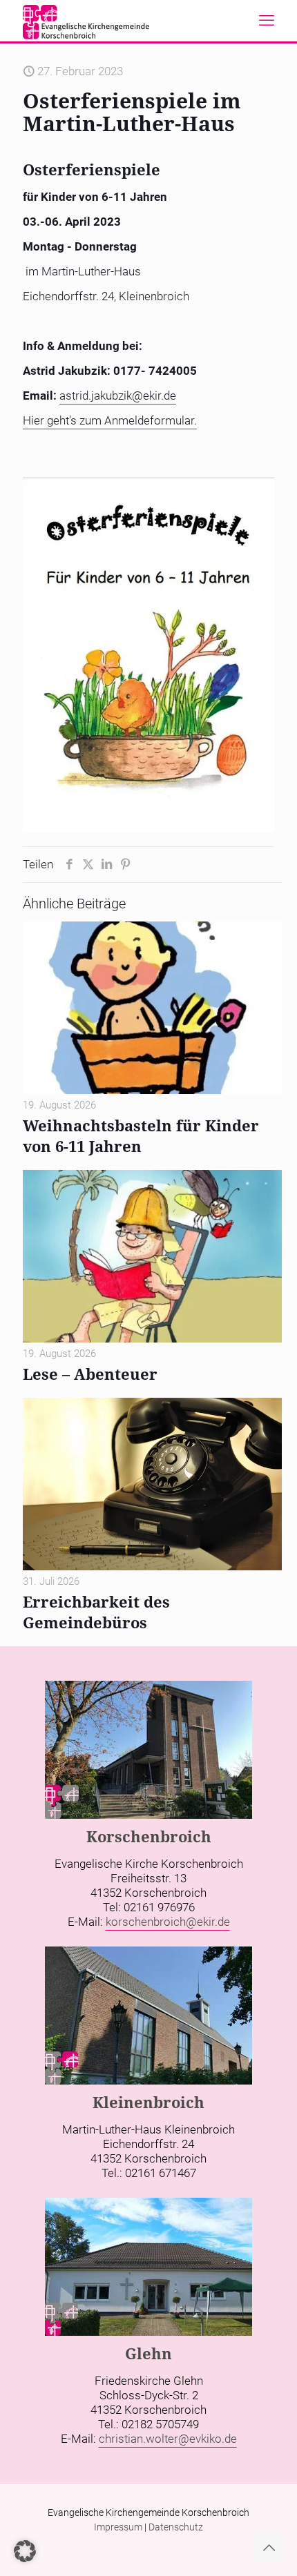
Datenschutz (176, 2527)
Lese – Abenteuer (90, 1374)
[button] (25, 2551)
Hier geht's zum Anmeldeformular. (110, 420)
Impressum (118, 2527)
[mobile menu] (267, 21)
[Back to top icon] (269, 2548)
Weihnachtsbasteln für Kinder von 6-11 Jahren (141, 1135)
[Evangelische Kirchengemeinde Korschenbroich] (86, 21)
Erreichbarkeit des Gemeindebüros (96, 1612)
